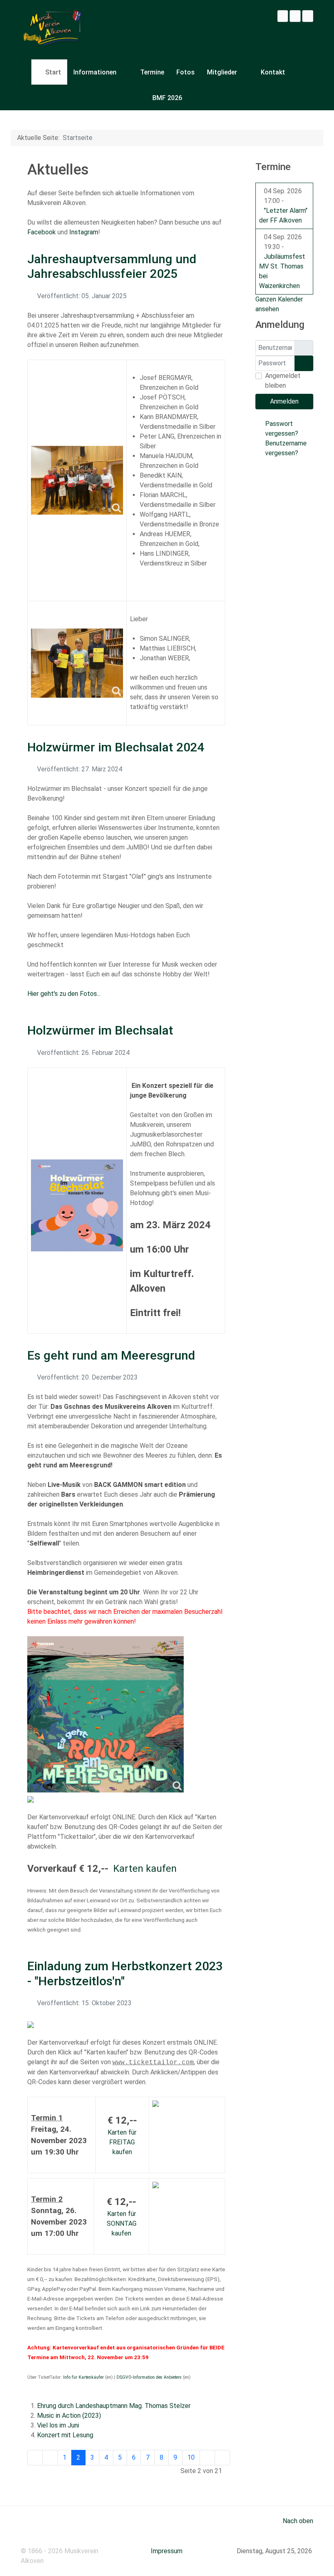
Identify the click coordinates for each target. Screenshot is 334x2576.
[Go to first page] (35, 2458)
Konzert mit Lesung (65, 2435)
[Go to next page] (207, 2458)
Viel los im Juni (58, 2425)
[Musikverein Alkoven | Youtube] (308, 16)
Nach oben (297, 2521)
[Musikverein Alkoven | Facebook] (283, 16)
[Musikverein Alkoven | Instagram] (295, 16)
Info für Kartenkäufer (83, 2377)
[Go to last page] (222, 2458)
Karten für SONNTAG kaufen (122, 2223)
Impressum (167, 2551)
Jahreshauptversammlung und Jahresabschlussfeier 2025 (112, 266)
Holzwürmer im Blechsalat (100, 1030)
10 (191, 2457)
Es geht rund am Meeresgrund (111, 1355)
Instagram (84, 232)
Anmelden (284, 401)
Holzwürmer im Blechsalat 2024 (116, 747)
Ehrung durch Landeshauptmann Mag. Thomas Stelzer (114, 2406)
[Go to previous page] (50, 2458)
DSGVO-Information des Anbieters (149, 2377)
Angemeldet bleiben (283, 381)
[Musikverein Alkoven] (51, 30)
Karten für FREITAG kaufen (122, 2142)
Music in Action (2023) (69, 2416)
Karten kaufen (145, 1869)
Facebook (42, 232)
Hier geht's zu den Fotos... (64, 994)
